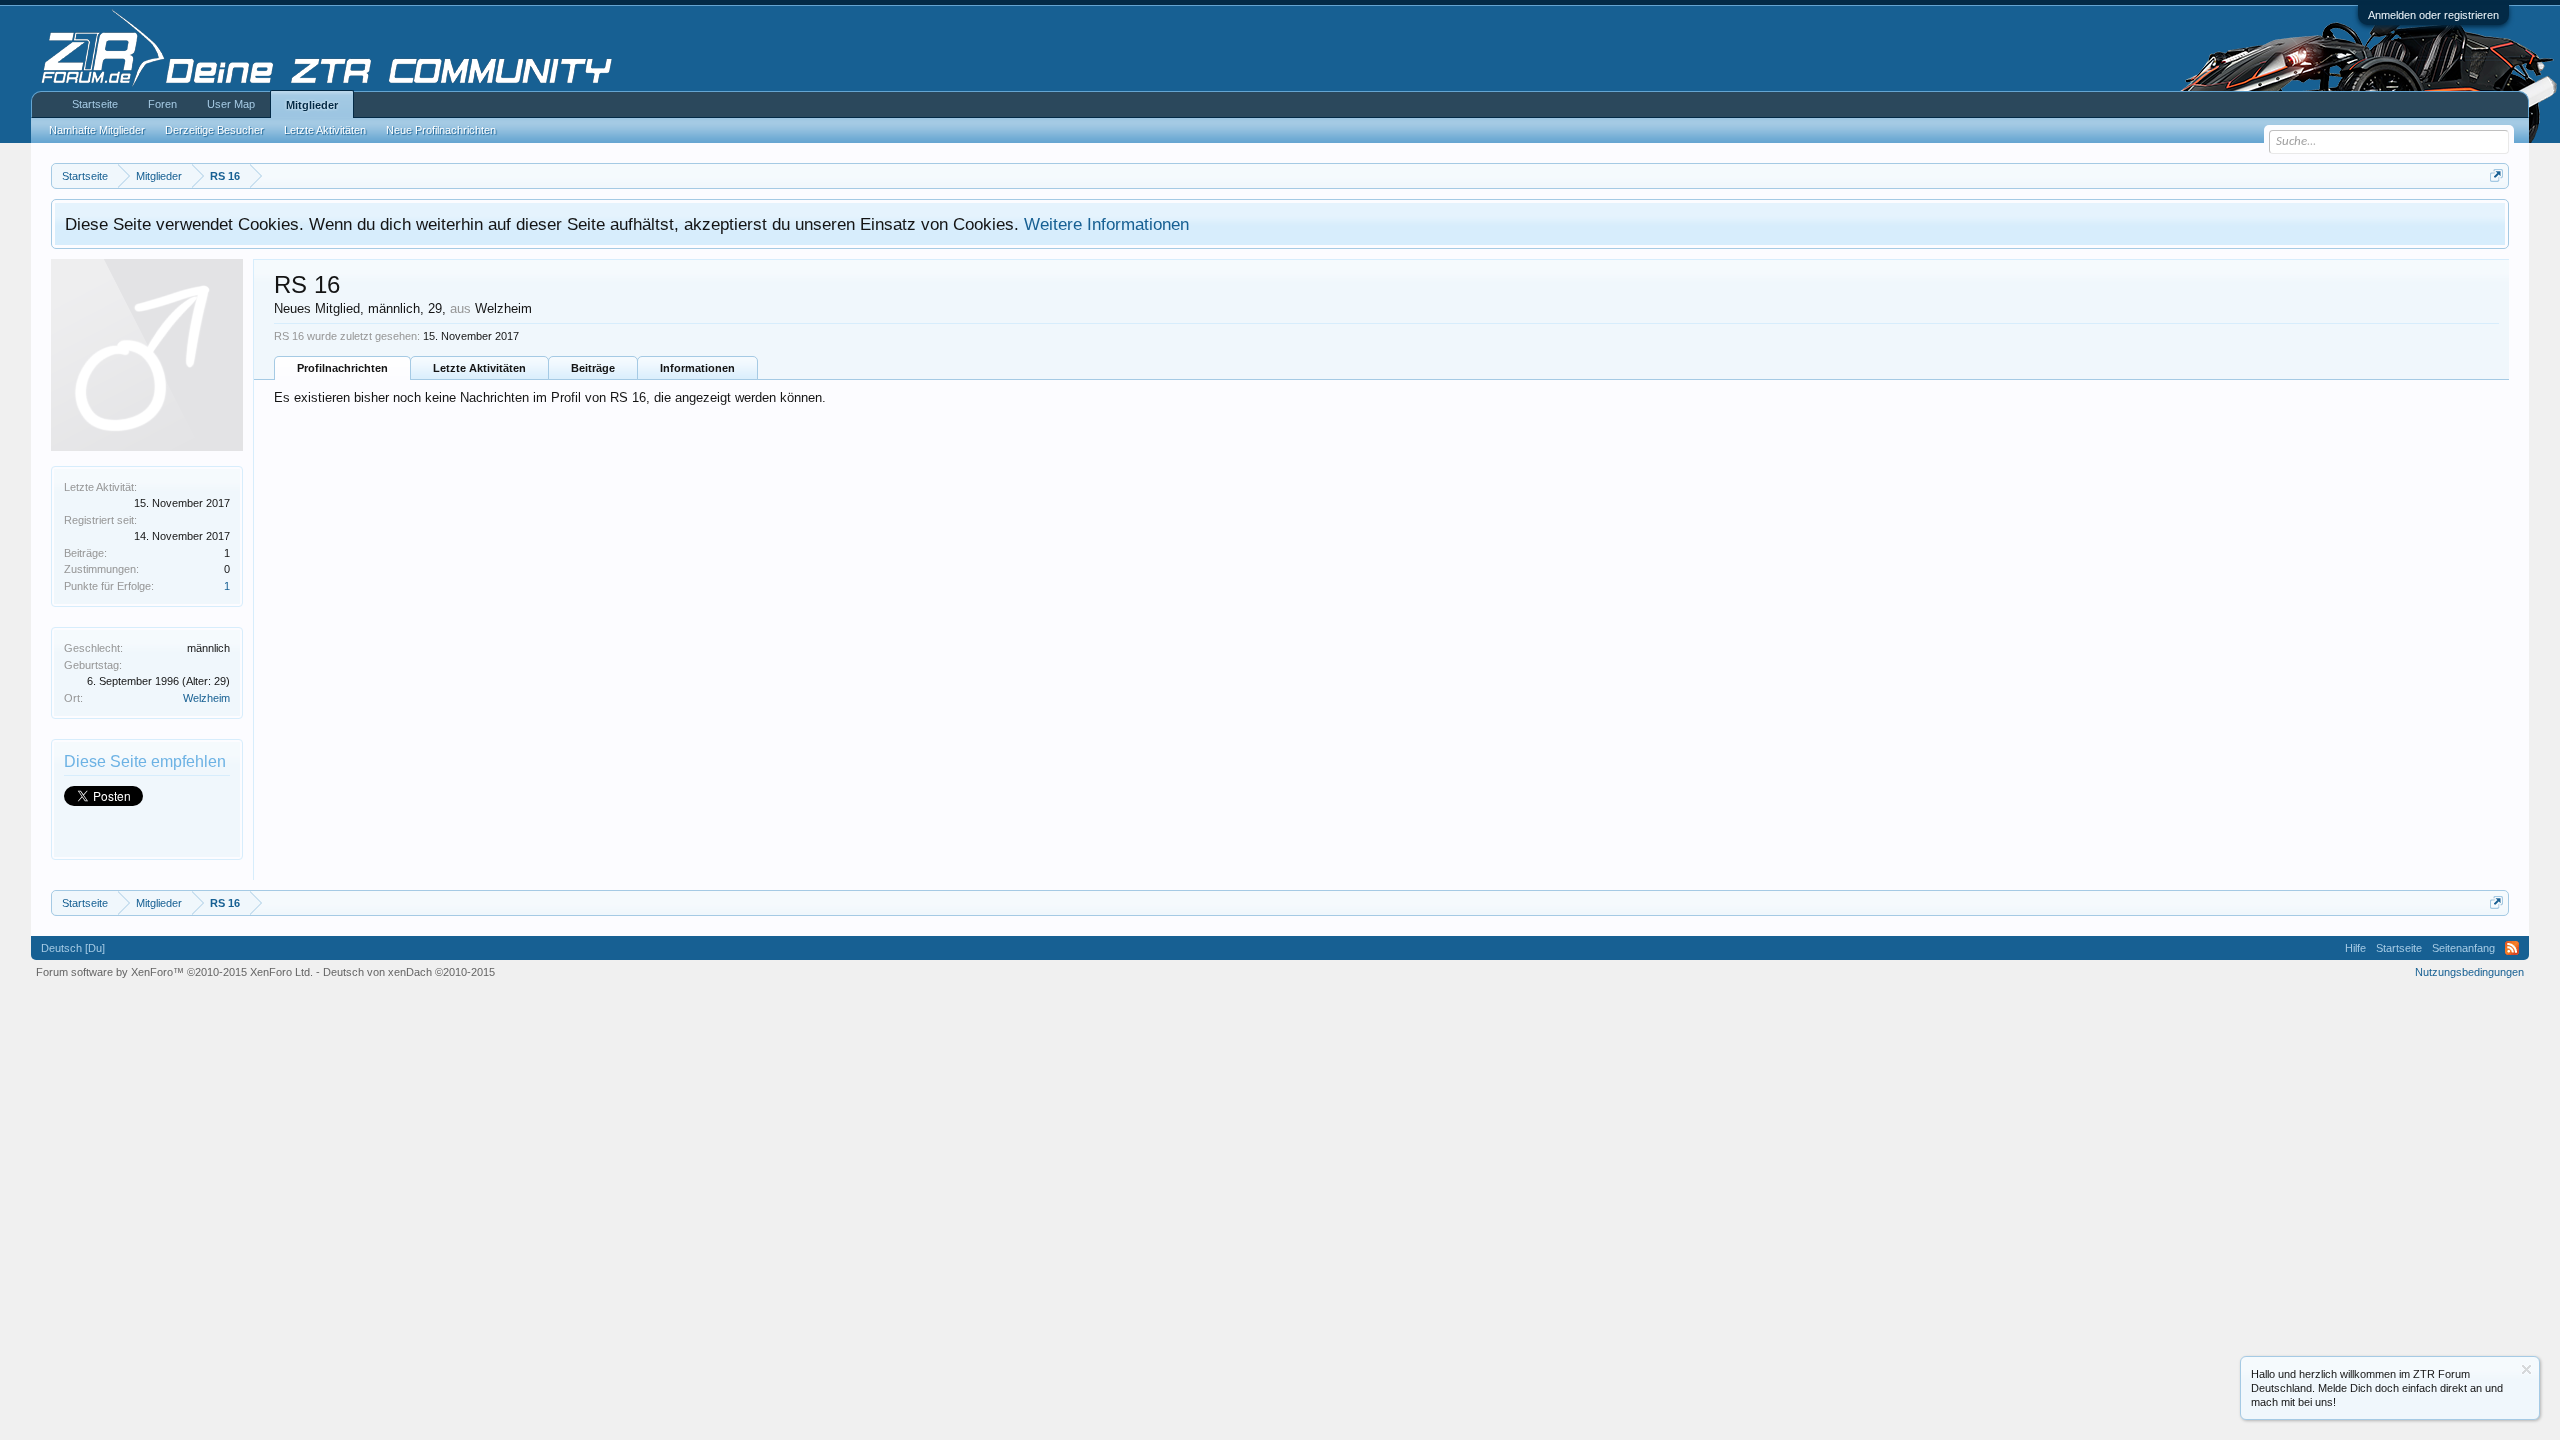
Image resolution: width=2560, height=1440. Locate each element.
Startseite (95, 104)
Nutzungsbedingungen (2469, 972)
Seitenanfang (2463, 948)
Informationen (697, 368)
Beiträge (593, 368)
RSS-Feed (2512, 948)
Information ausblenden (2526, 1369)
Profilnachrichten (342, 368)
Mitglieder (312, 105)
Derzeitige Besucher (214, 130)
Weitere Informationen (1106, 224)
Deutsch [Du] (73, 948)
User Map (231, 104)
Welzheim (206, 698)
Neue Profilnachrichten (441, 130)
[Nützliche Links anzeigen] (2496, 175)
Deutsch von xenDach (409, 972)
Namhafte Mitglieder (97, 130)
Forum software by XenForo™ (174, 972)
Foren (162, 104)
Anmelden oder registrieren (2433, 15)
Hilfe (2355, 948)
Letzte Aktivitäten (479, 368)
